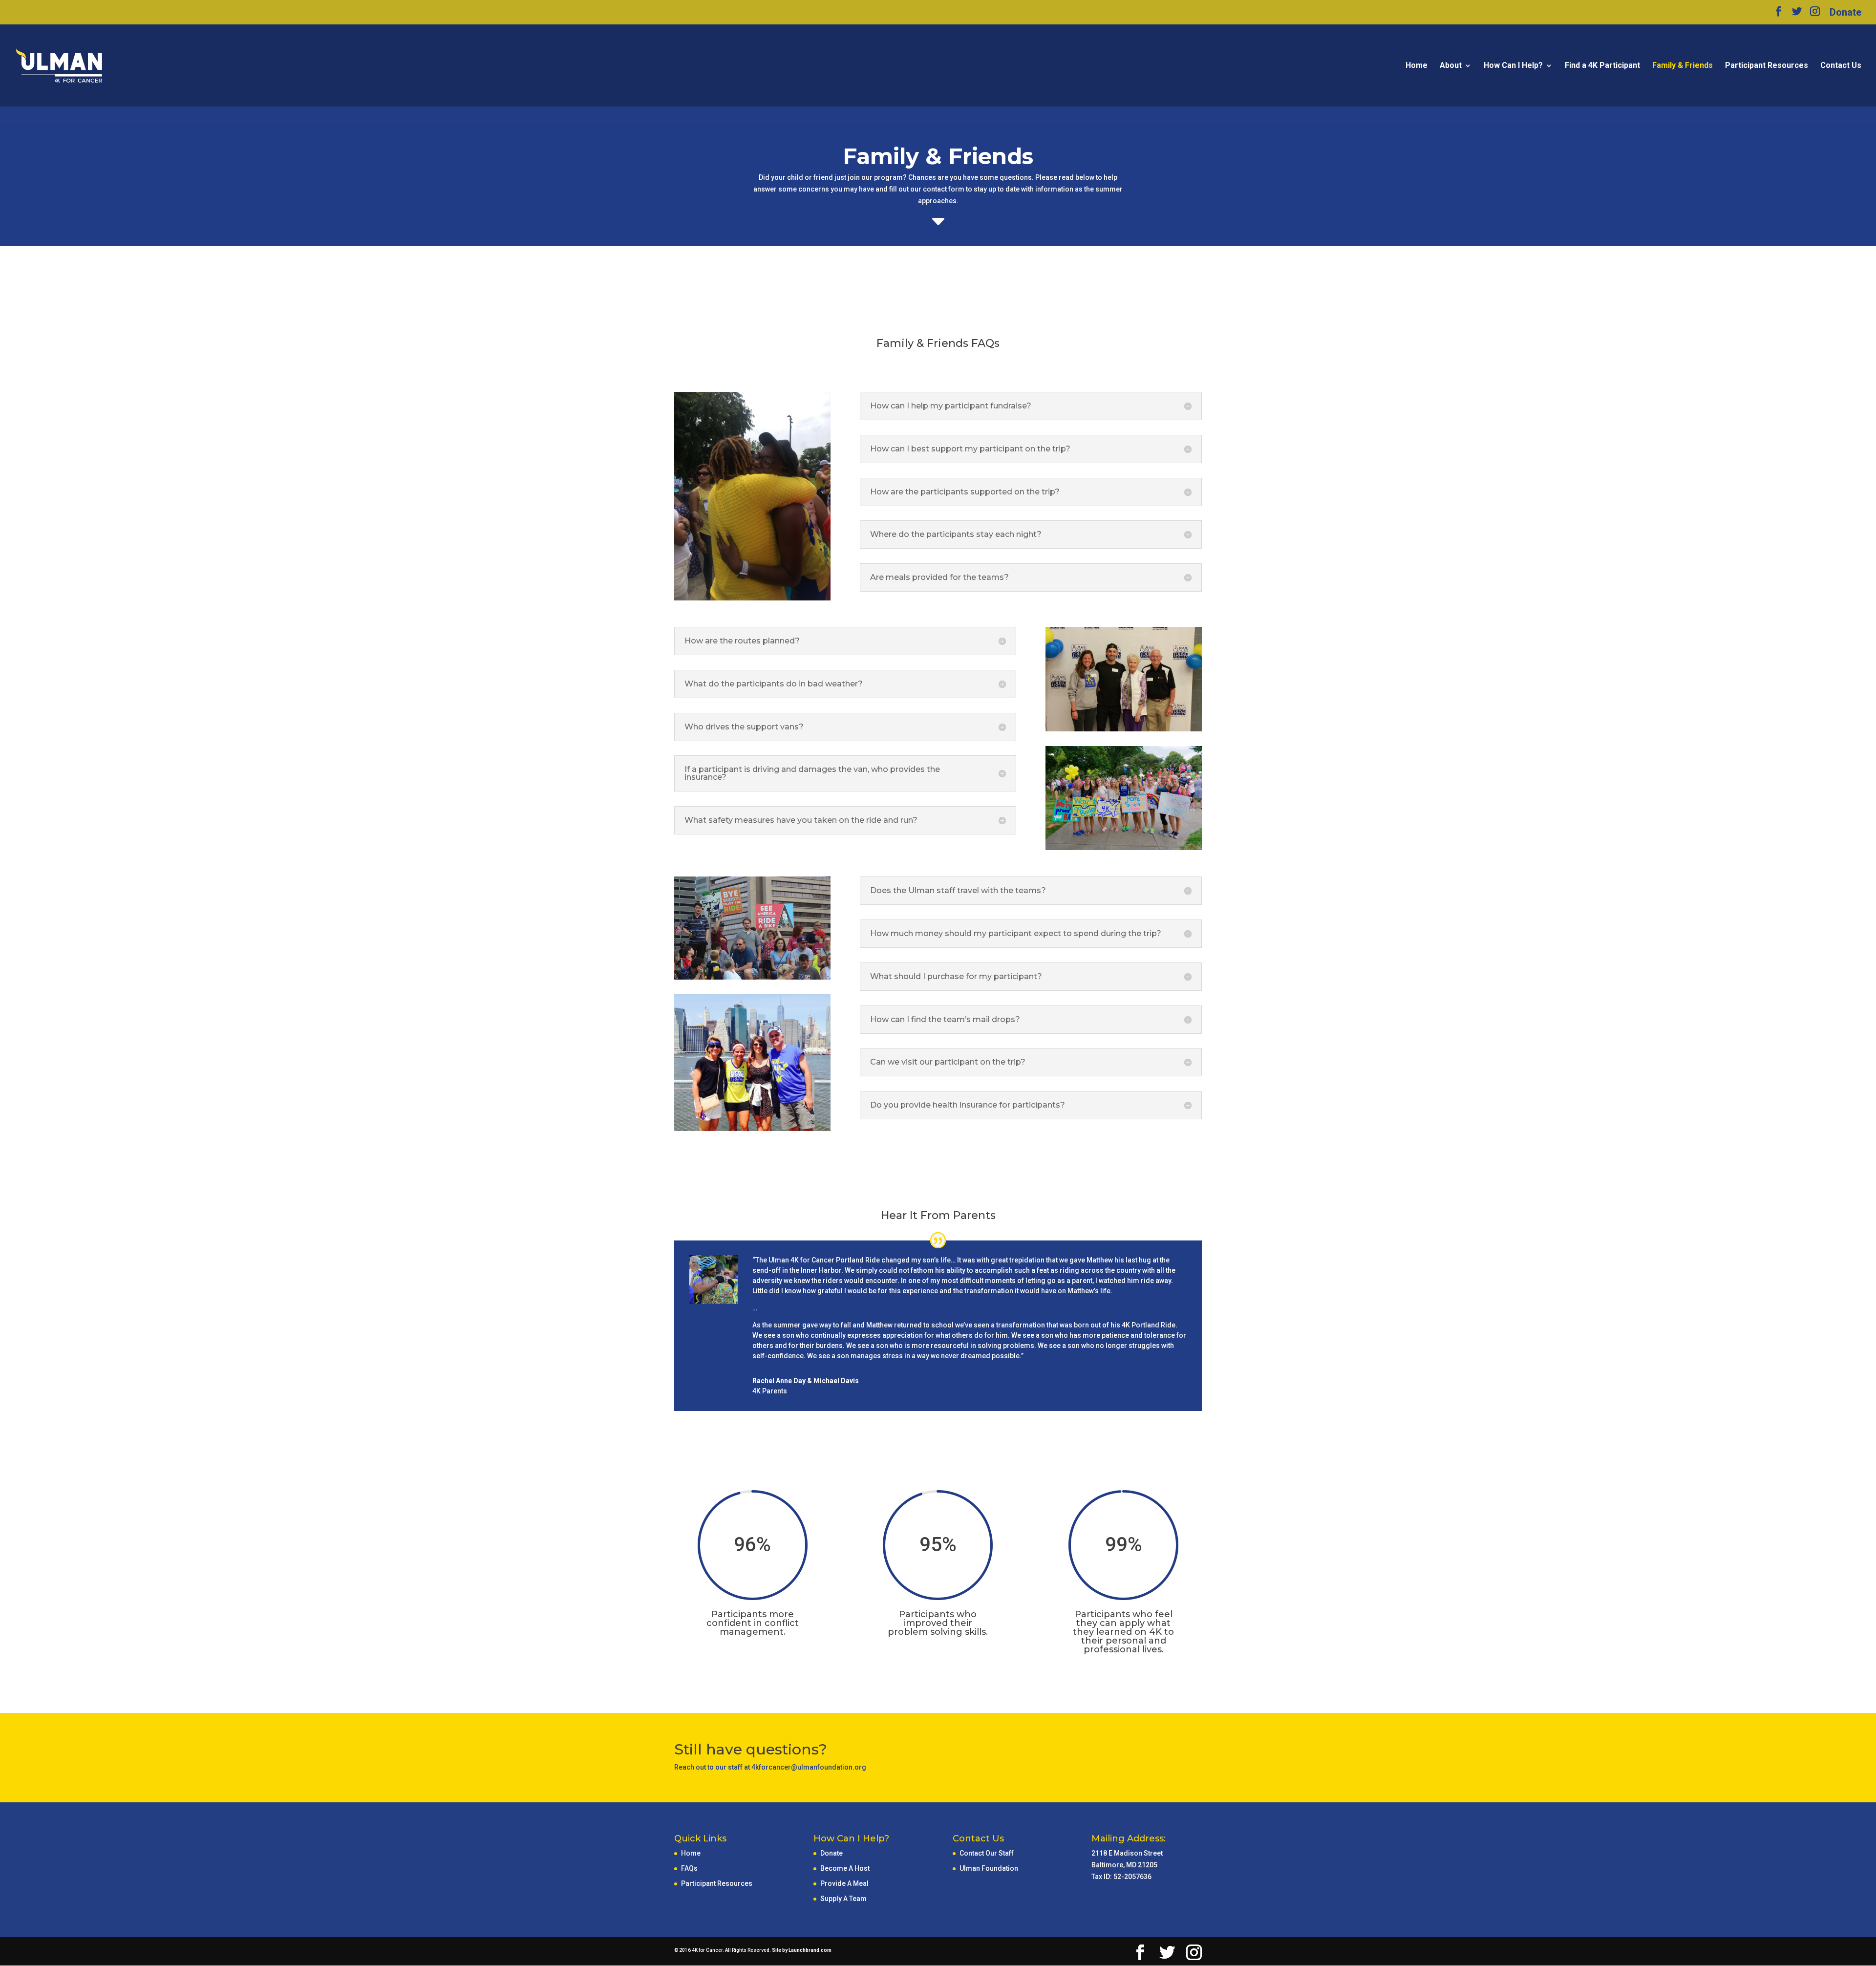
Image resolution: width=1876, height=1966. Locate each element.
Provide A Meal (844, 1883)
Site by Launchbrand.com (802, 1950)
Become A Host (845, 1868)
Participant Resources (1767, 66)
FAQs (689, 1868)
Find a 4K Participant (1602, 66)
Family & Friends (1683, 66)
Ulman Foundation (989, 1868)
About (1451, 66)
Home (1417, 66)
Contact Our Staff (987, 1853)
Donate (1845, 13)
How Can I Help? (1513, 66)
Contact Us (1841, 66)
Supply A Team (843, 1899)
